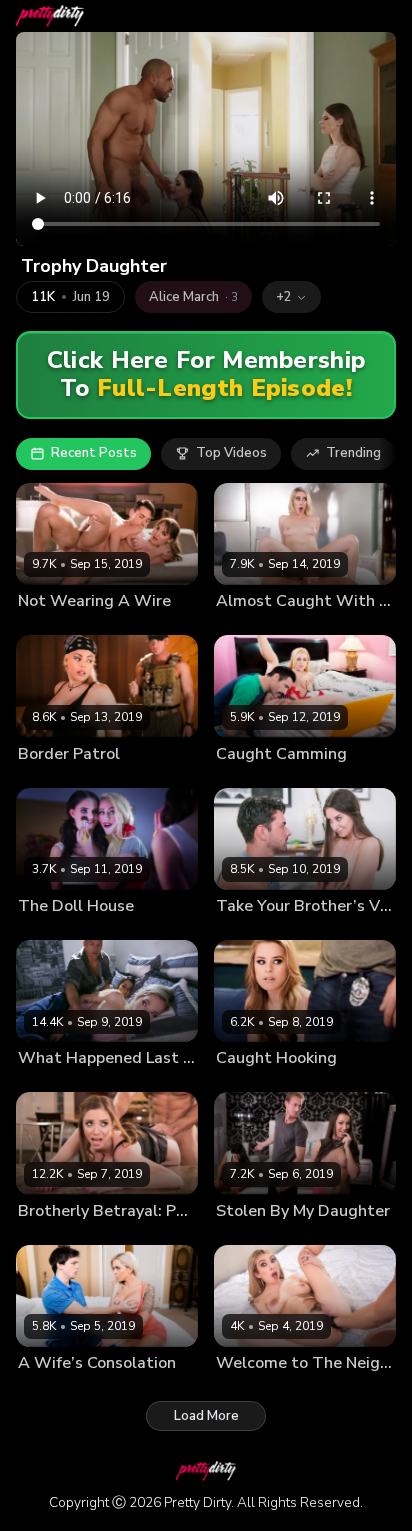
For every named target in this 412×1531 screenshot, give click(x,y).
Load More (206, 1416)
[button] (291, 297)
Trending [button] (353, 453)
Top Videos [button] (231, 453)
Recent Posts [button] (94, 453)
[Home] (50, 16)
